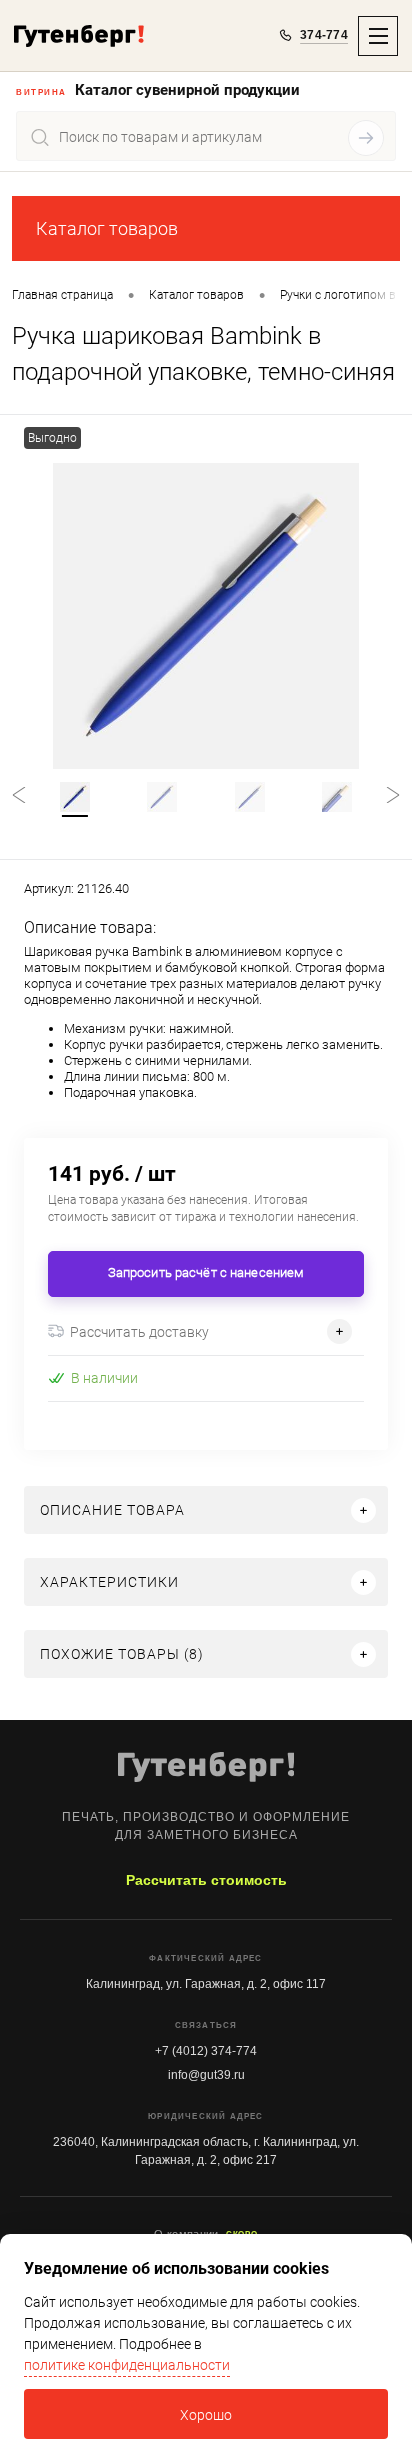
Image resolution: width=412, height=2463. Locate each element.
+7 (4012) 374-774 (206, 2051)
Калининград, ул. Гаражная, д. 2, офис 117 (206, 1984)
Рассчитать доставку (139, 1332)
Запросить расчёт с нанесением (206, 1272)
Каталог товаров (107, 228)
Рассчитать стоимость (206, 1880)
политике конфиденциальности (127, 2365)
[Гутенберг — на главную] (79, 36)
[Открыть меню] (378, 36)
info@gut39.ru (206, 2075)
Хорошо (206, 2415)
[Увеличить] (206, 616)
